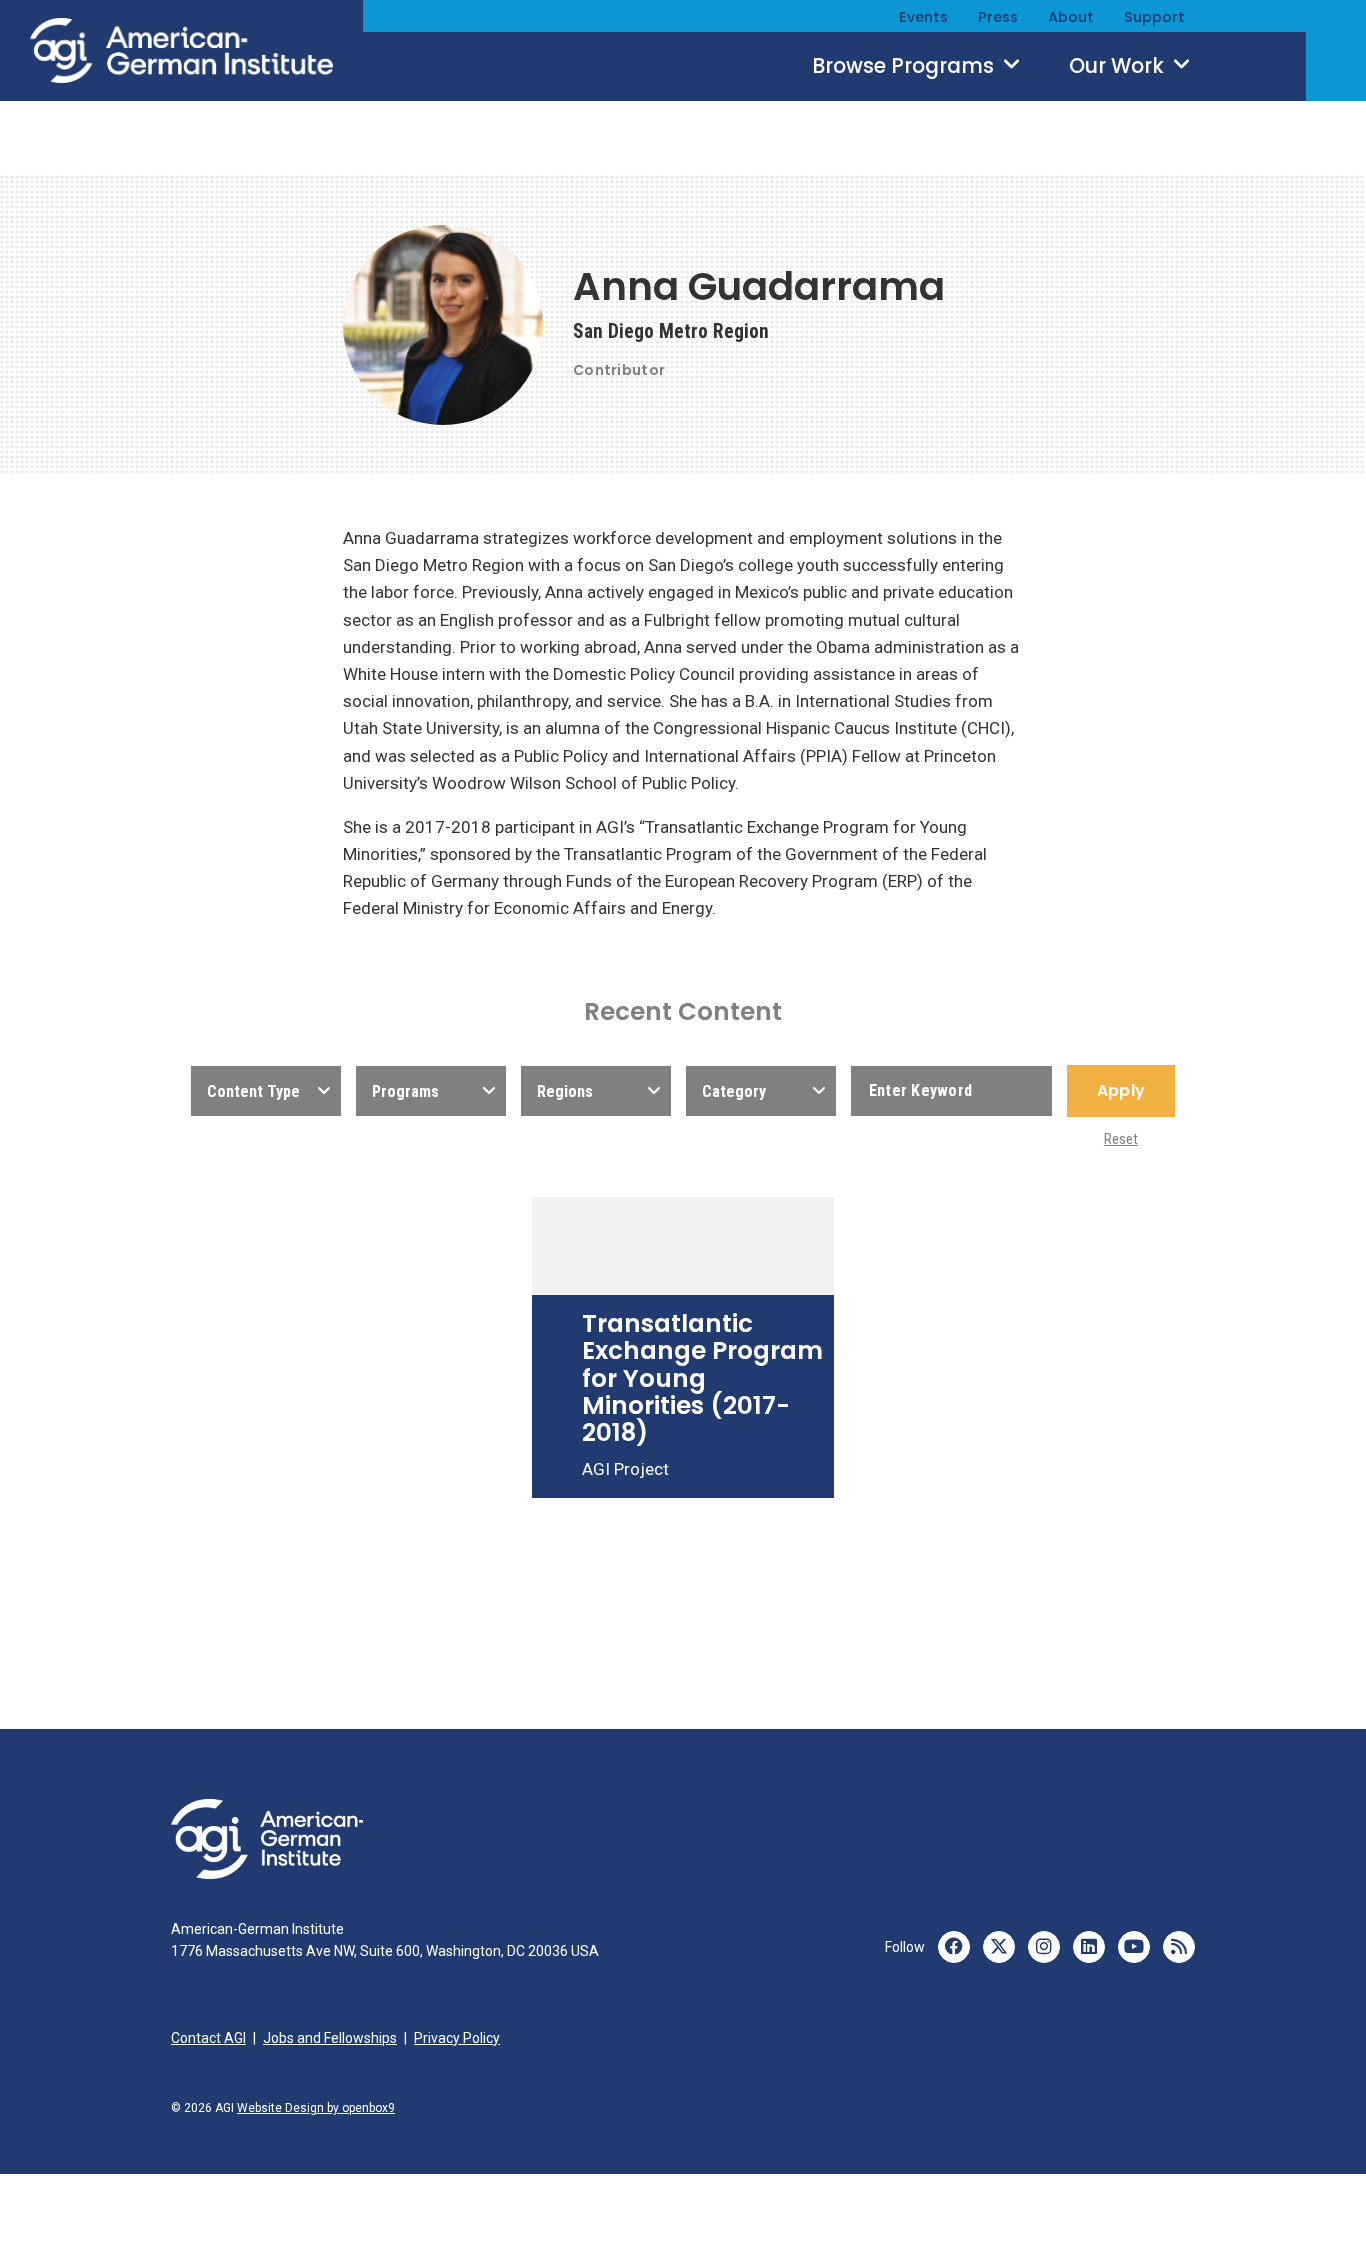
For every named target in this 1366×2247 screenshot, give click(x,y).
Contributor (619, 370)
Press (998, 17)
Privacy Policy (457, 2038)
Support (1154, 17)
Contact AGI (208, 2038)
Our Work (1119, 66)
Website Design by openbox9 (316, 2108)
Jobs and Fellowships (330, 2038)
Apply (1121, 1090)
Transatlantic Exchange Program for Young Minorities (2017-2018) (702, 1377)
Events (923, 17)
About (1071, 17)
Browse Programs (905, 66)
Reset (1121, 1139)
